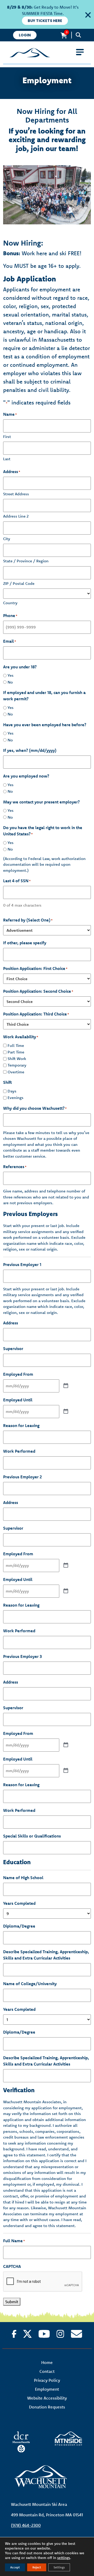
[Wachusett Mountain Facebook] (14, 2334)
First (7, 437)
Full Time (16, 1045)
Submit (12, 2302)
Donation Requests (47, 2407)
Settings (59, 2567)
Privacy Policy (47, 2380)
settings (64, 2558)
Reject (37, 2567)
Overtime (16, 1072)
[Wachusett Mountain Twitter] (27, 2334)
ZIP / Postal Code (19, 583)
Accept (15, 2567)
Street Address (16, 494)
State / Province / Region (26, 561)
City (7, 539)
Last (7, 459)
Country (10, 603)
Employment (47, 2389)
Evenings (16, 1098)
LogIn (25, 35)
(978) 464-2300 (26, 2525)
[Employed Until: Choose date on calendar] (66, 1412)
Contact (47, 2371)
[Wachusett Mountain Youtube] (44, 2334)
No (10, 682)
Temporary (17, 1065)
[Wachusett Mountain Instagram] (60, 2334)
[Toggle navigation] (80, 52)
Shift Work (17, 1059)
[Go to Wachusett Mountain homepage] (47, 53)
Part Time (16, 1052)
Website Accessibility (47, 2398)
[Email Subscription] (77, 2334)
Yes (11, 675)
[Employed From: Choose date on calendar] (66, 1386)
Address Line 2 (16, 516)
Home (47, 2362)
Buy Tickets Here (45, 21)
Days (12, 1091)
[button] (87, 14)
